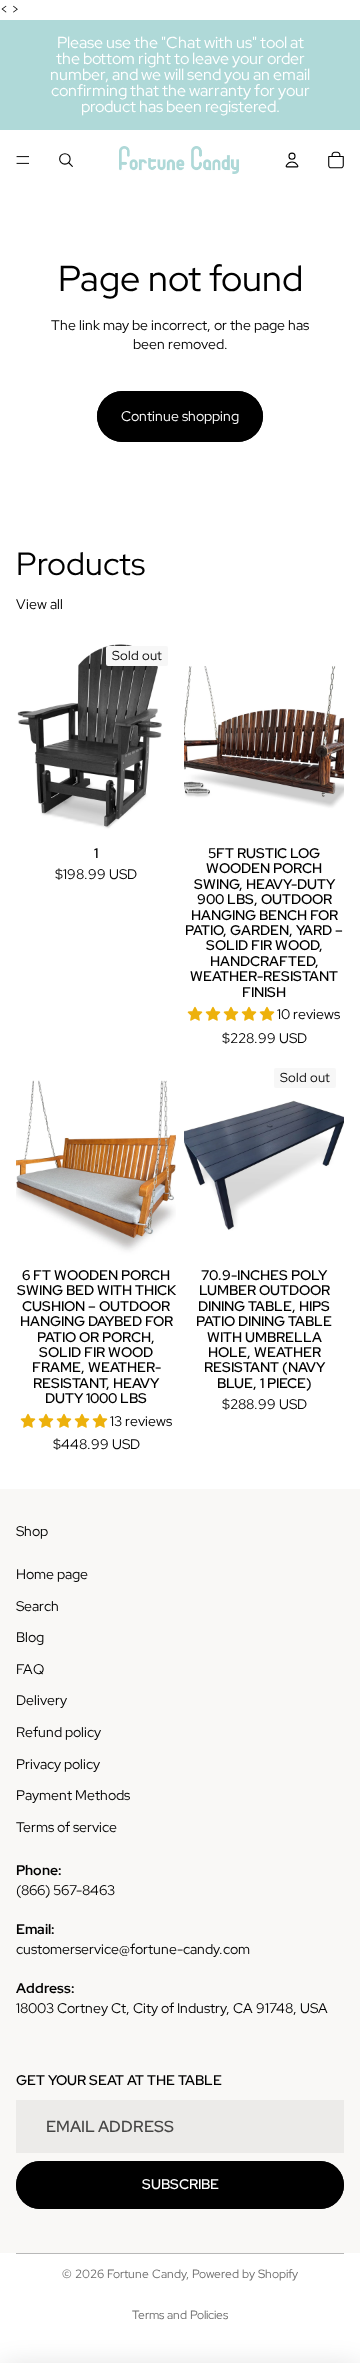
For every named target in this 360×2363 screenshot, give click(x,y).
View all (39, 604)
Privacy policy (58, 1764)
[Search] (66, 160)
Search (37, 1606)
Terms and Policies (180, 2315)
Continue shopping (180, 416)
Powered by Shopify (245, 2274)
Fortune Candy (146, 2274)
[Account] (292, 160)
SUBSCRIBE (180, 2184)
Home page (52, 1574)
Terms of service (66, 1827)
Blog (30, 1637)
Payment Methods (73, 1795)
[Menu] (23, 160)
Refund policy (58, 1732)
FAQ (30, 1669)
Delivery (41, 1700)
